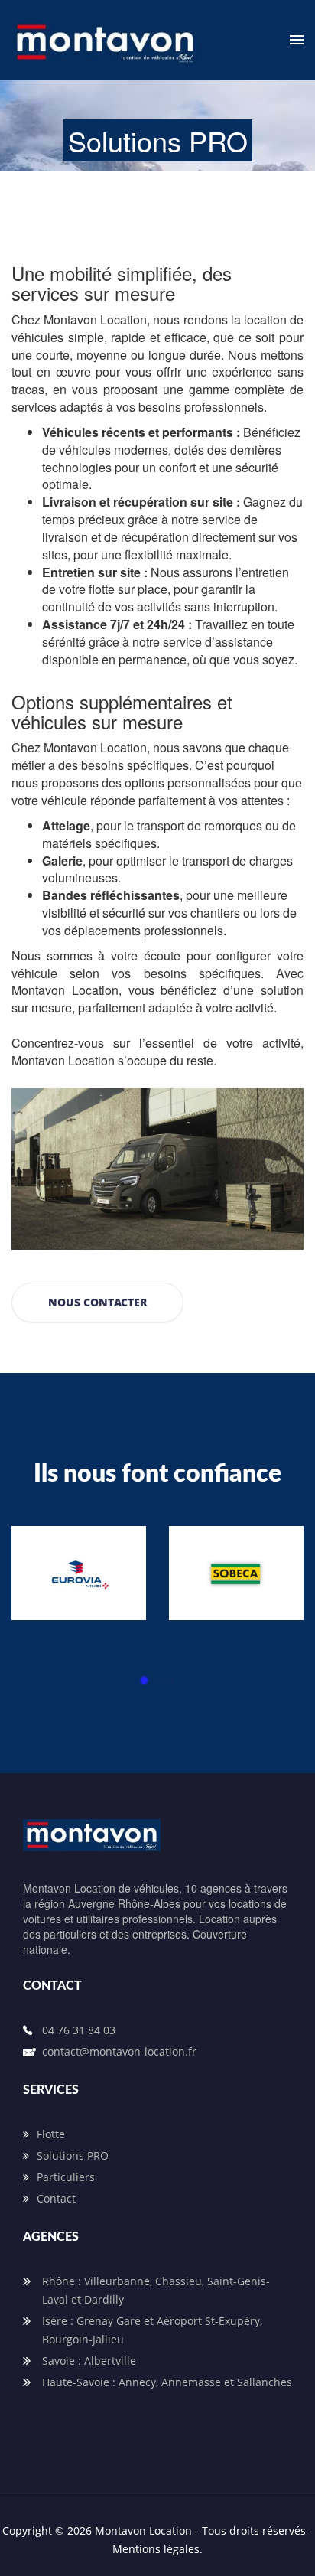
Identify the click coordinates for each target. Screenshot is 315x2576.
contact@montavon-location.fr (119, 2051)
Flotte (51, 2134)
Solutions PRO (73, 2155)
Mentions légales (156, 2549)
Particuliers (66, 2177)
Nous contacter (97, 1302)
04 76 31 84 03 (79, 2030)
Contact (56, 2198)
